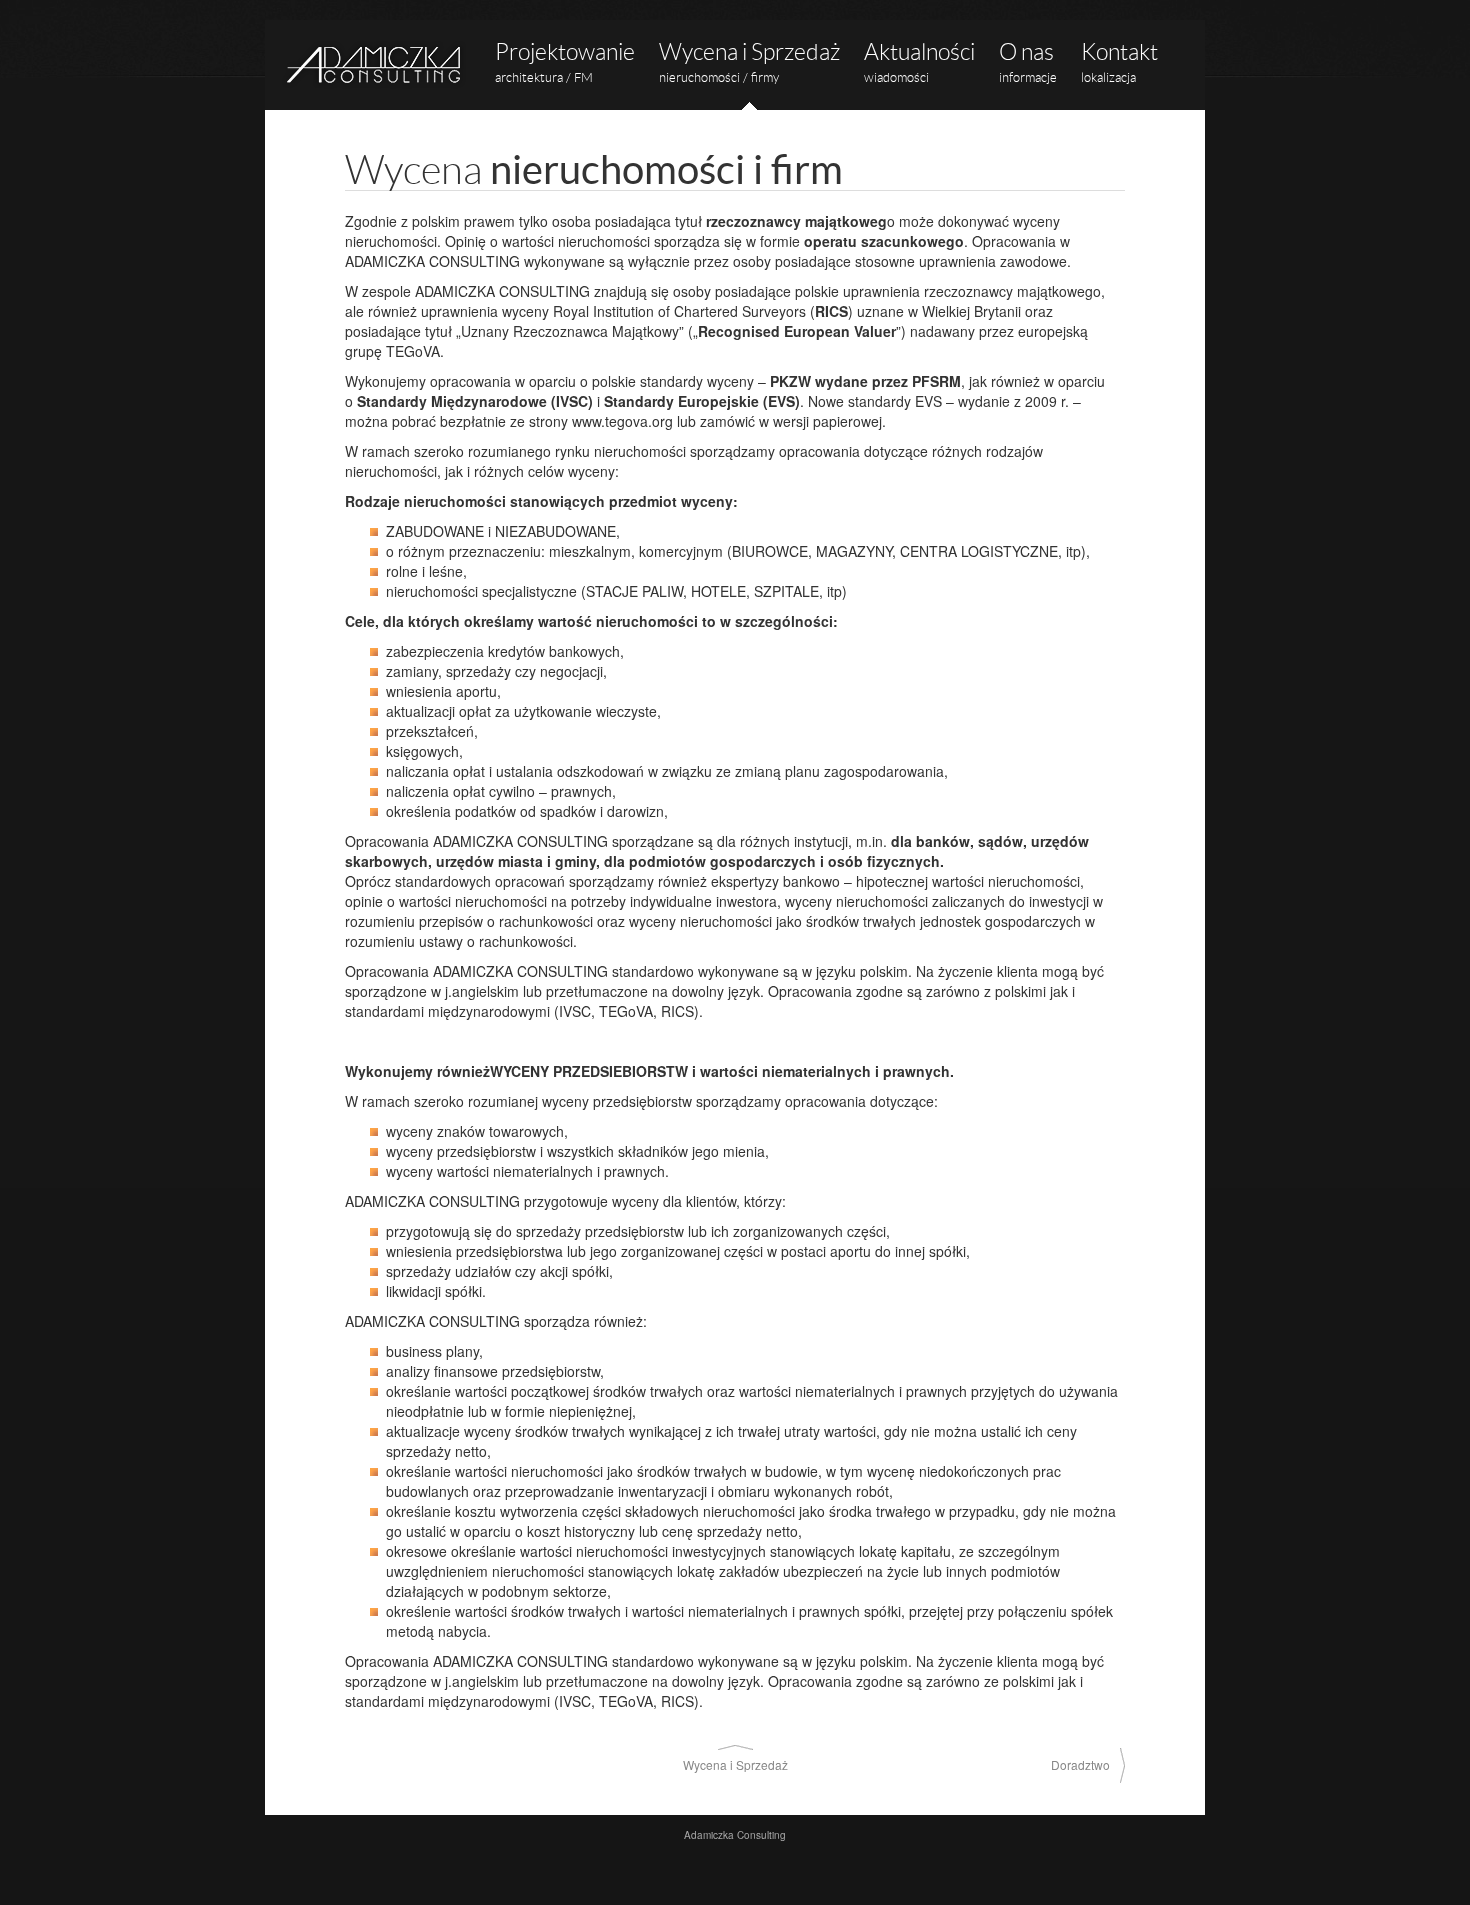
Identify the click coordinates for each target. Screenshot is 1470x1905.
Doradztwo (1080, 1764)
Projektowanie (565, 62)
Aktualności (919, 62)
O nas (1028, 62)
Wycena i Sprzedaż (749, 62)
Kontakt (1119, 62)
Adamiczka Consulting (375, 65)
